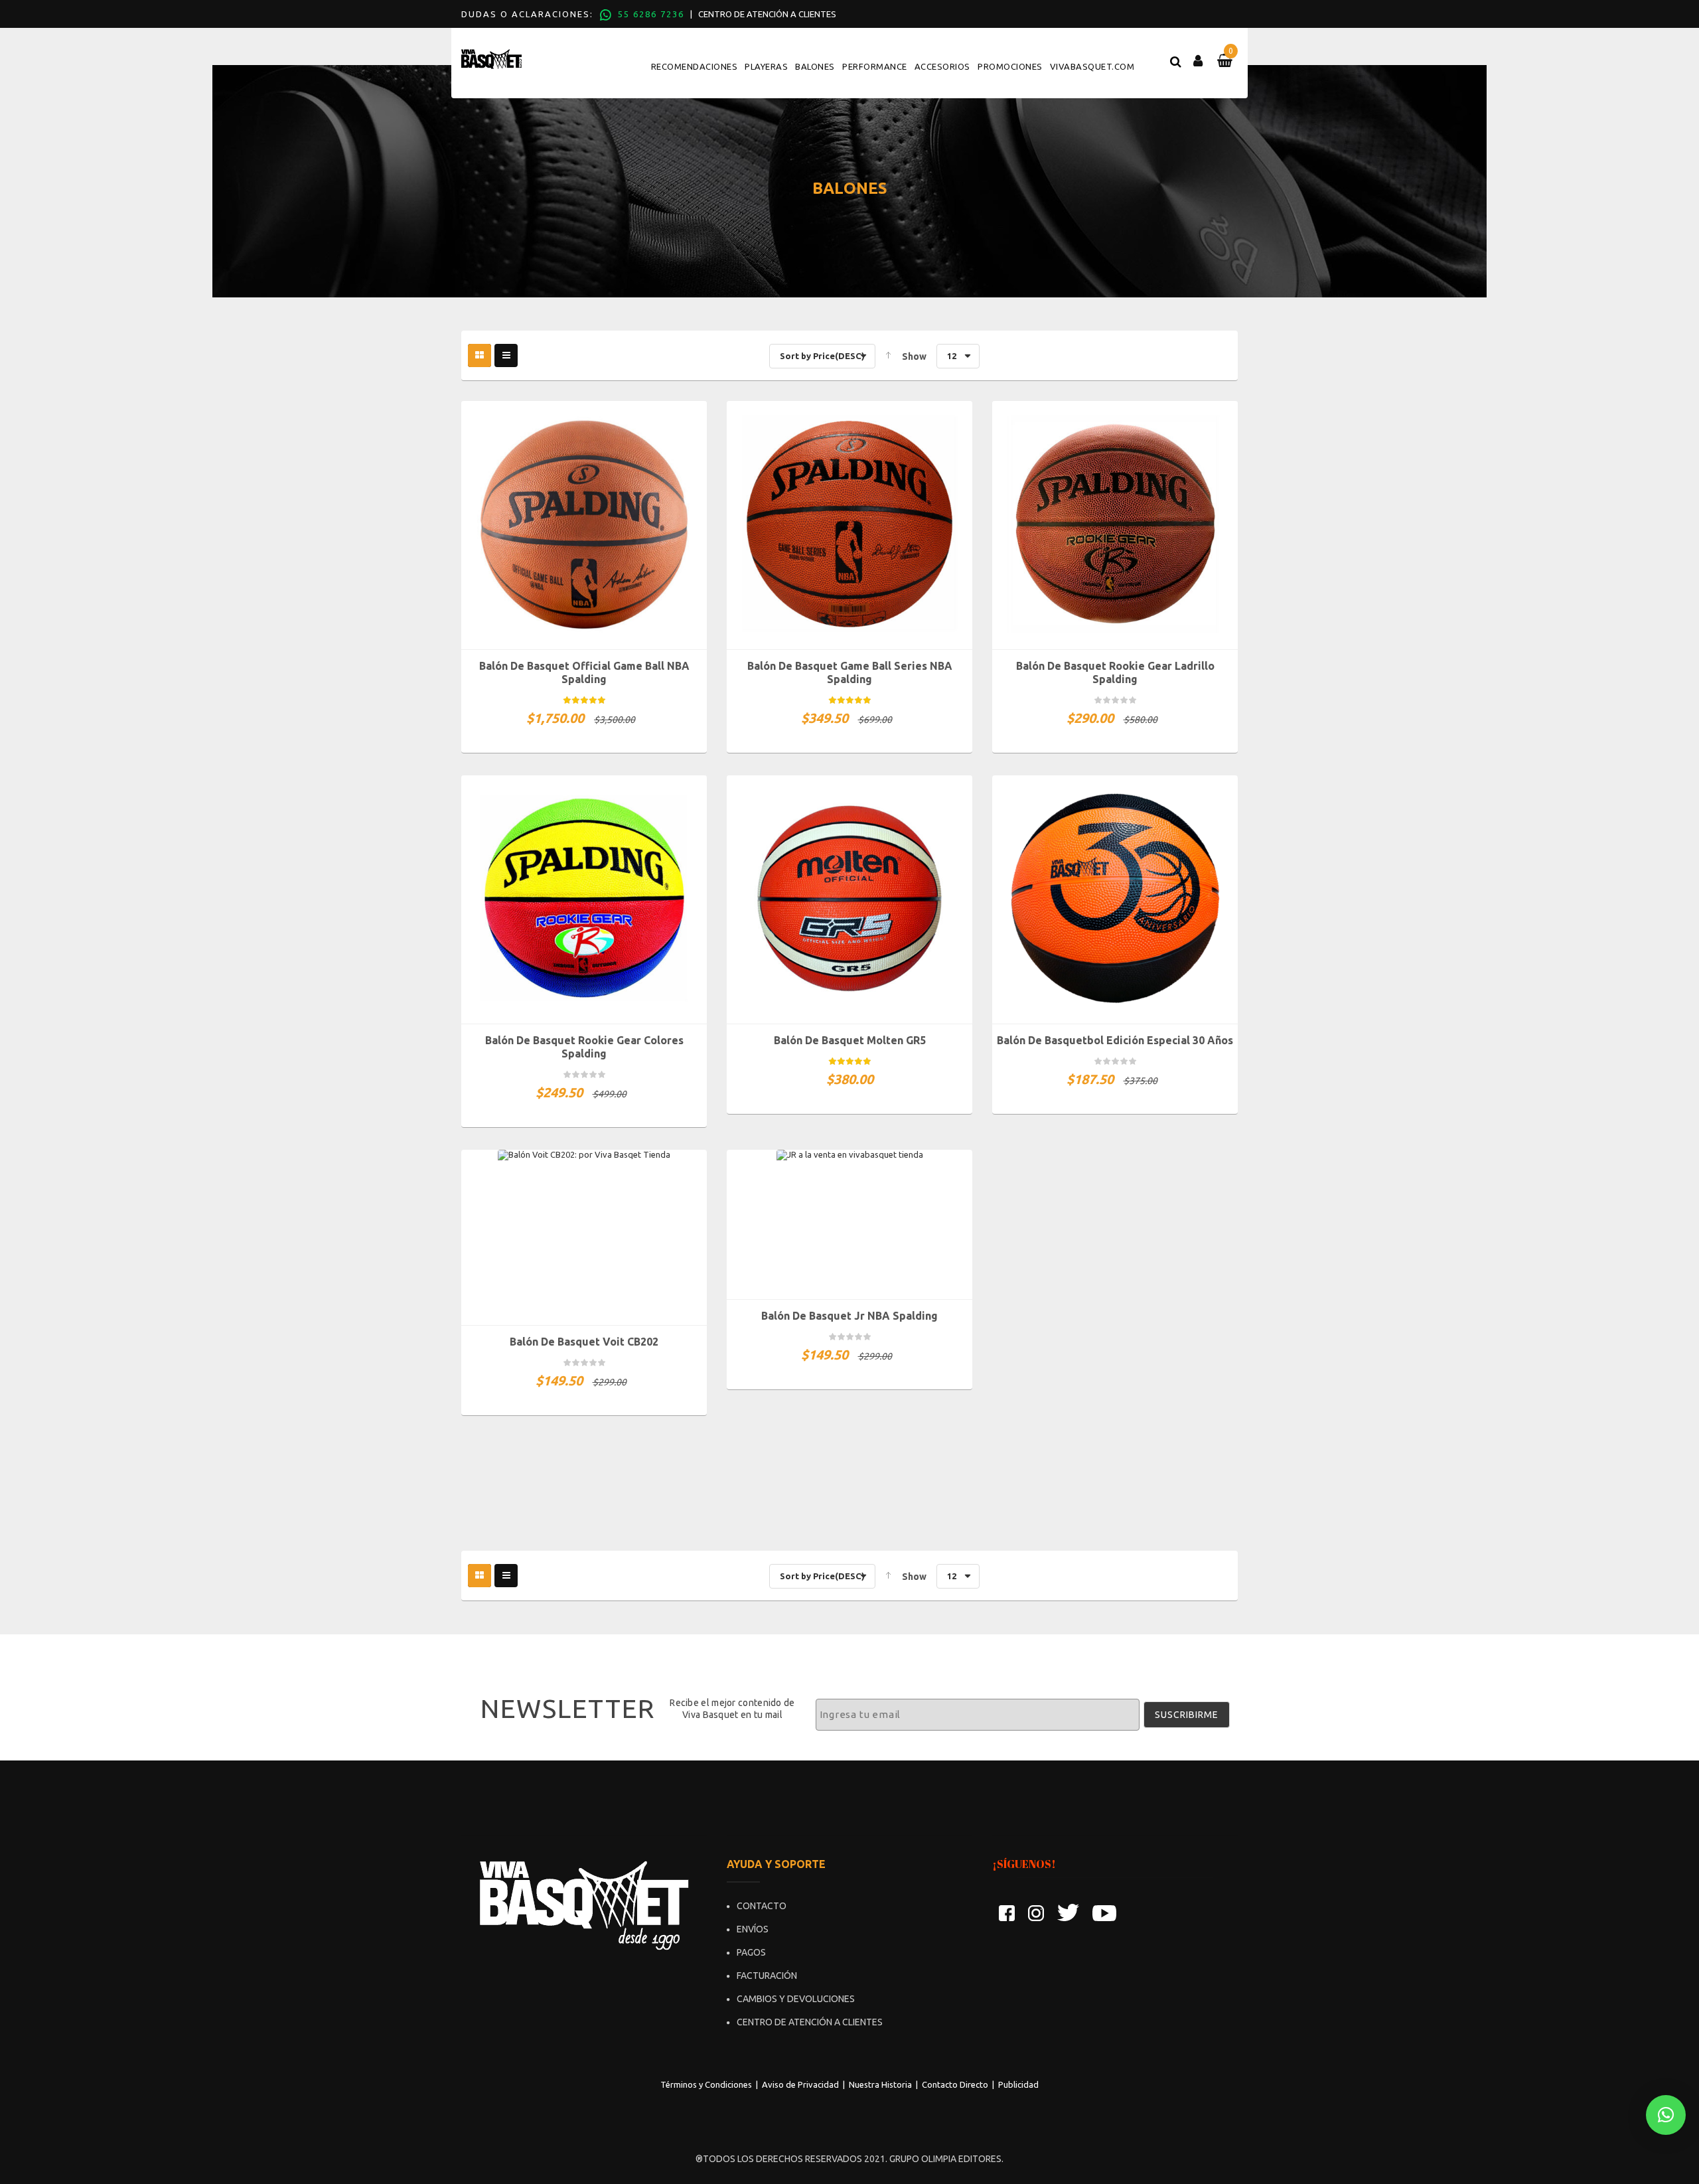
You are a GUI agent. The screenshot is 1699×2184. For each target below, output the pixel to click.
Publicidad (1018, 2084)
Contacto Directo (955, 2084)
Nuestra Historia (880, 2084)
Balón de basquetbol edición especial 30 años (1115, 1040)
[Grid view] (480, 355)
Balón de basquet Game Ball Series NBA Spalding (850, 672)
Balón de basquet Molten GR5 (850, 1040)
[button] (1666, 2115)
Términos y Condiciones (706, 2084)
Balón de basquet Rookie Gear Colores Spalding (584, 1047)
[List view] (506, 355)
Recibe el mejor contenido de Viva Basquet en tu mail (732, 1709)
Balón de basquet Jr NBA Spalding (849, 1316)
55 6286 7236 (651, 14)
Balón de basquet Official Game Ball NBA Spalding (584, 672)
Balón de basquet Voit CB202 (584, 1342)
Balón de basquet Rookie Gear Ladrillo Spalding (1115, 672)
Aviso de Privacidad (800, 2084)
